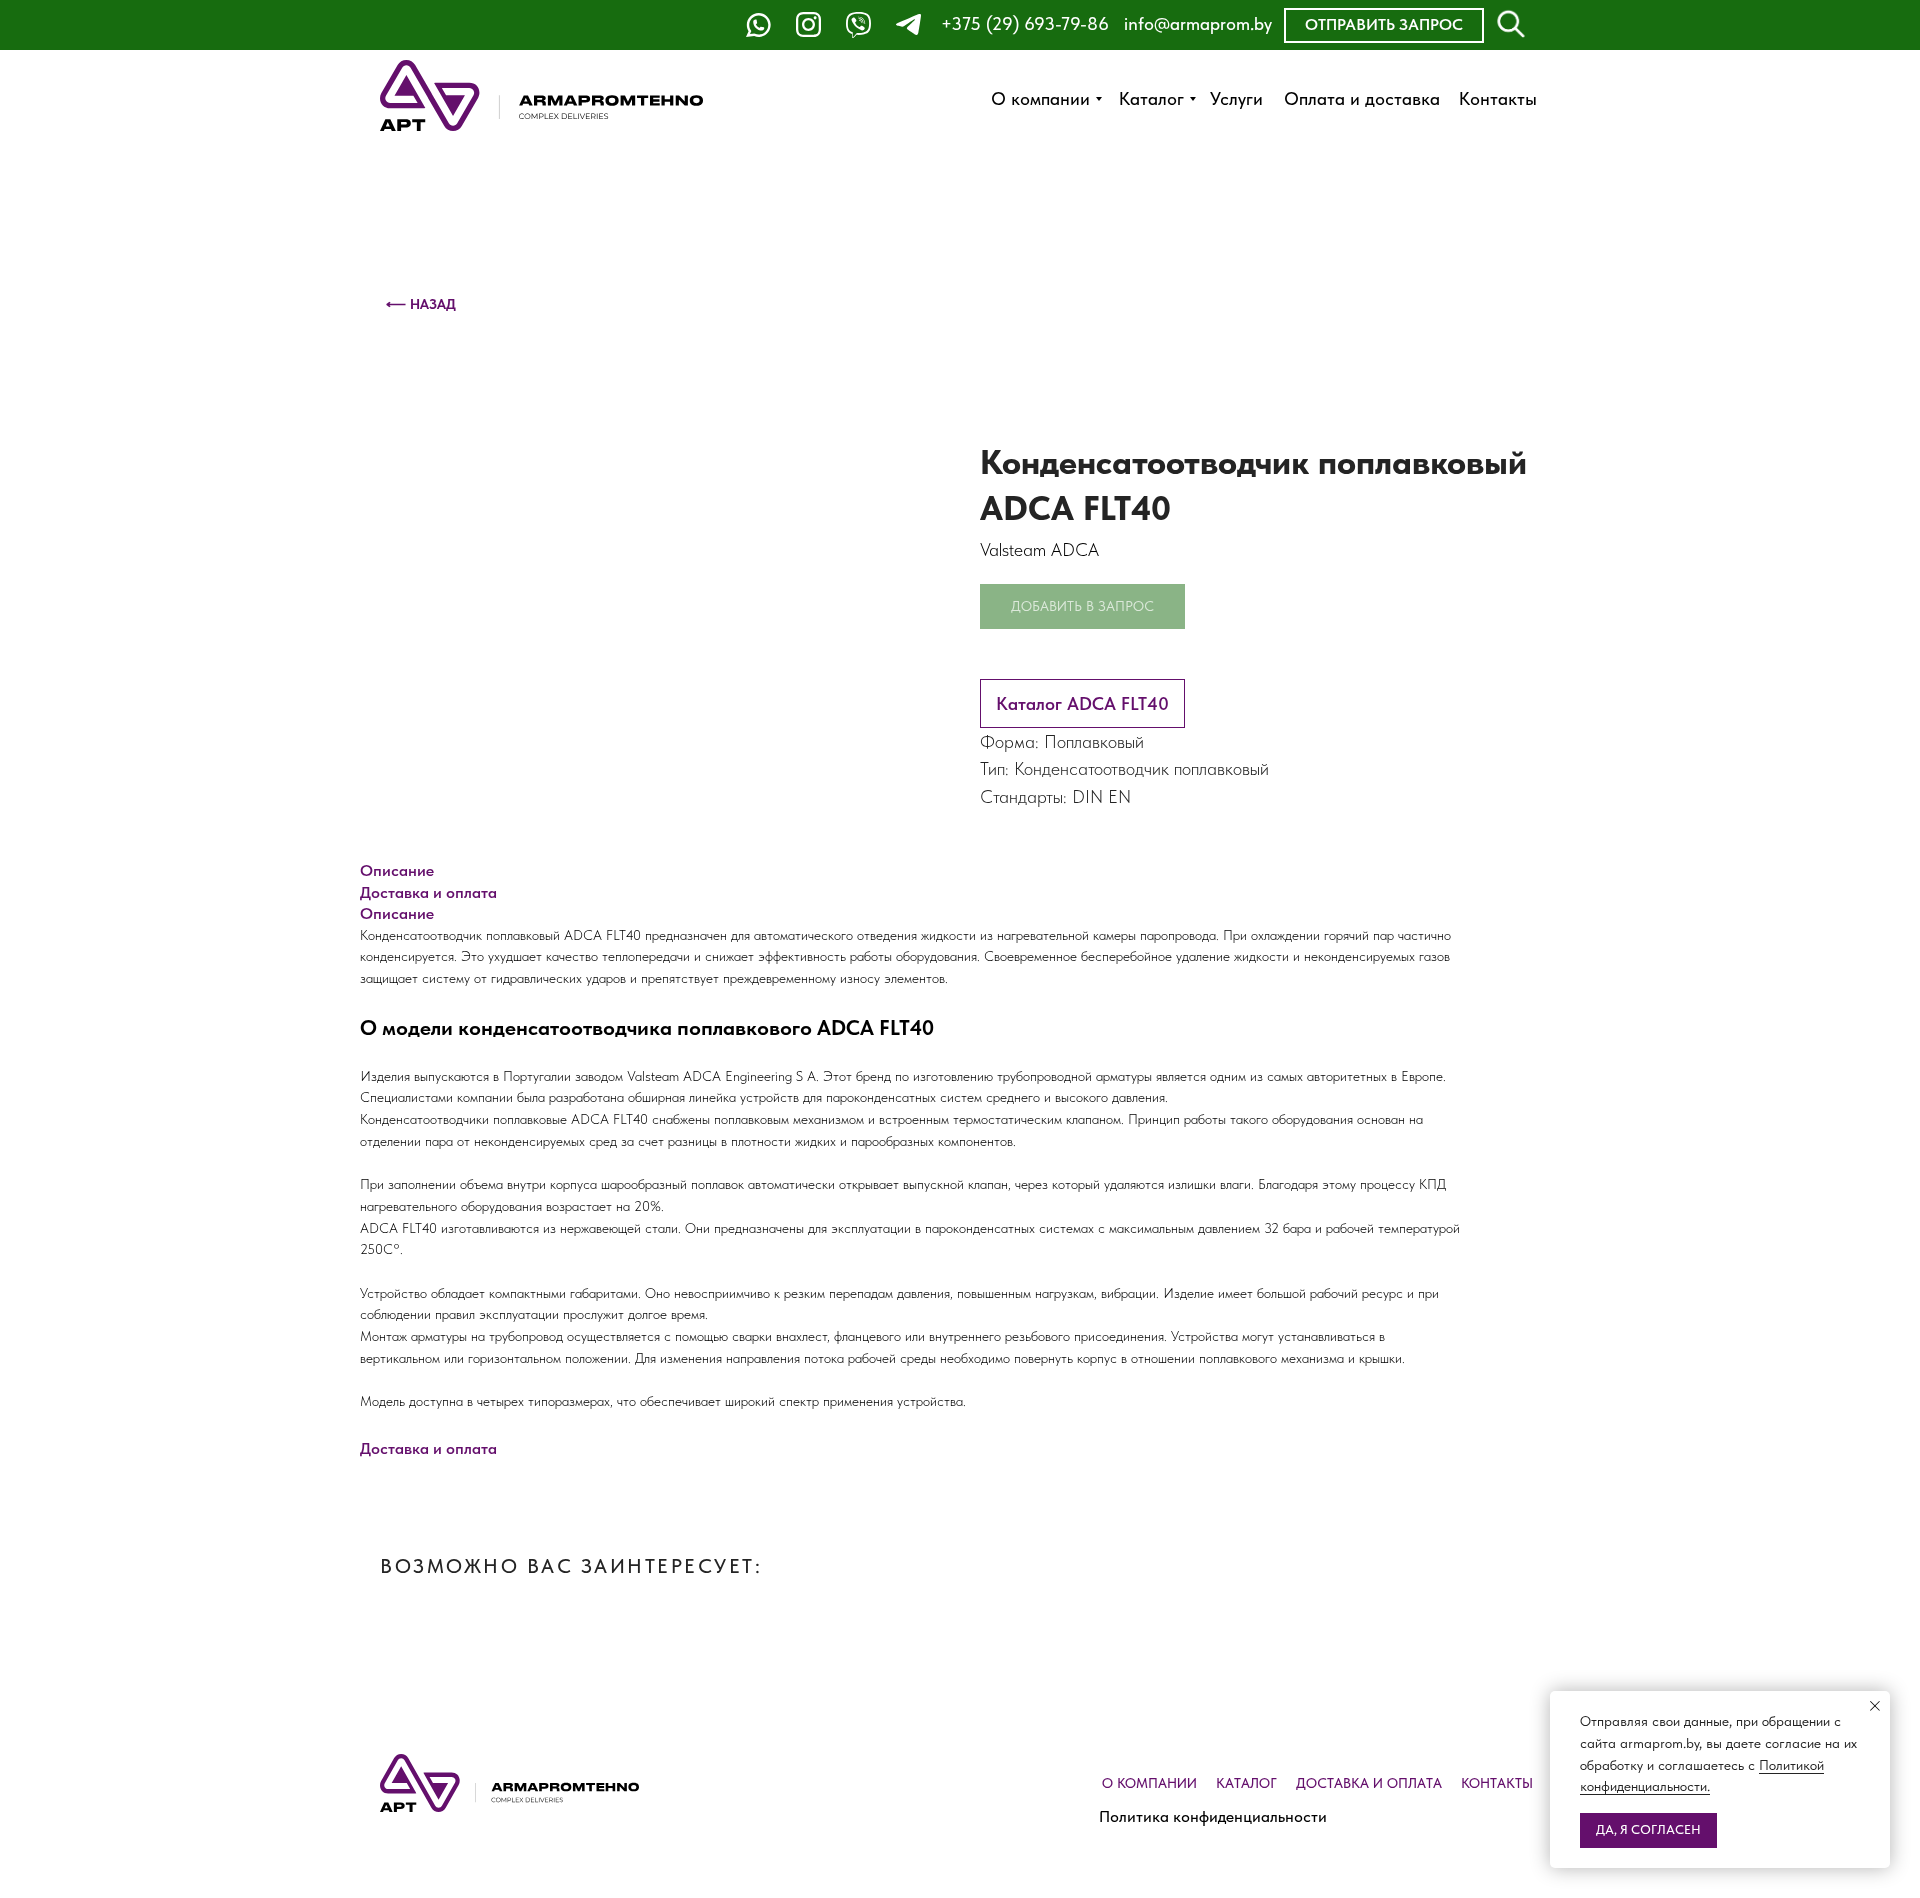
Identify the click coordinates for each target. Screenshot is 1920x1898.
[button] (1384, 25)
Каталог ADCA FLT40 (1082, 703)
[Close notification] (1875, 1706)
